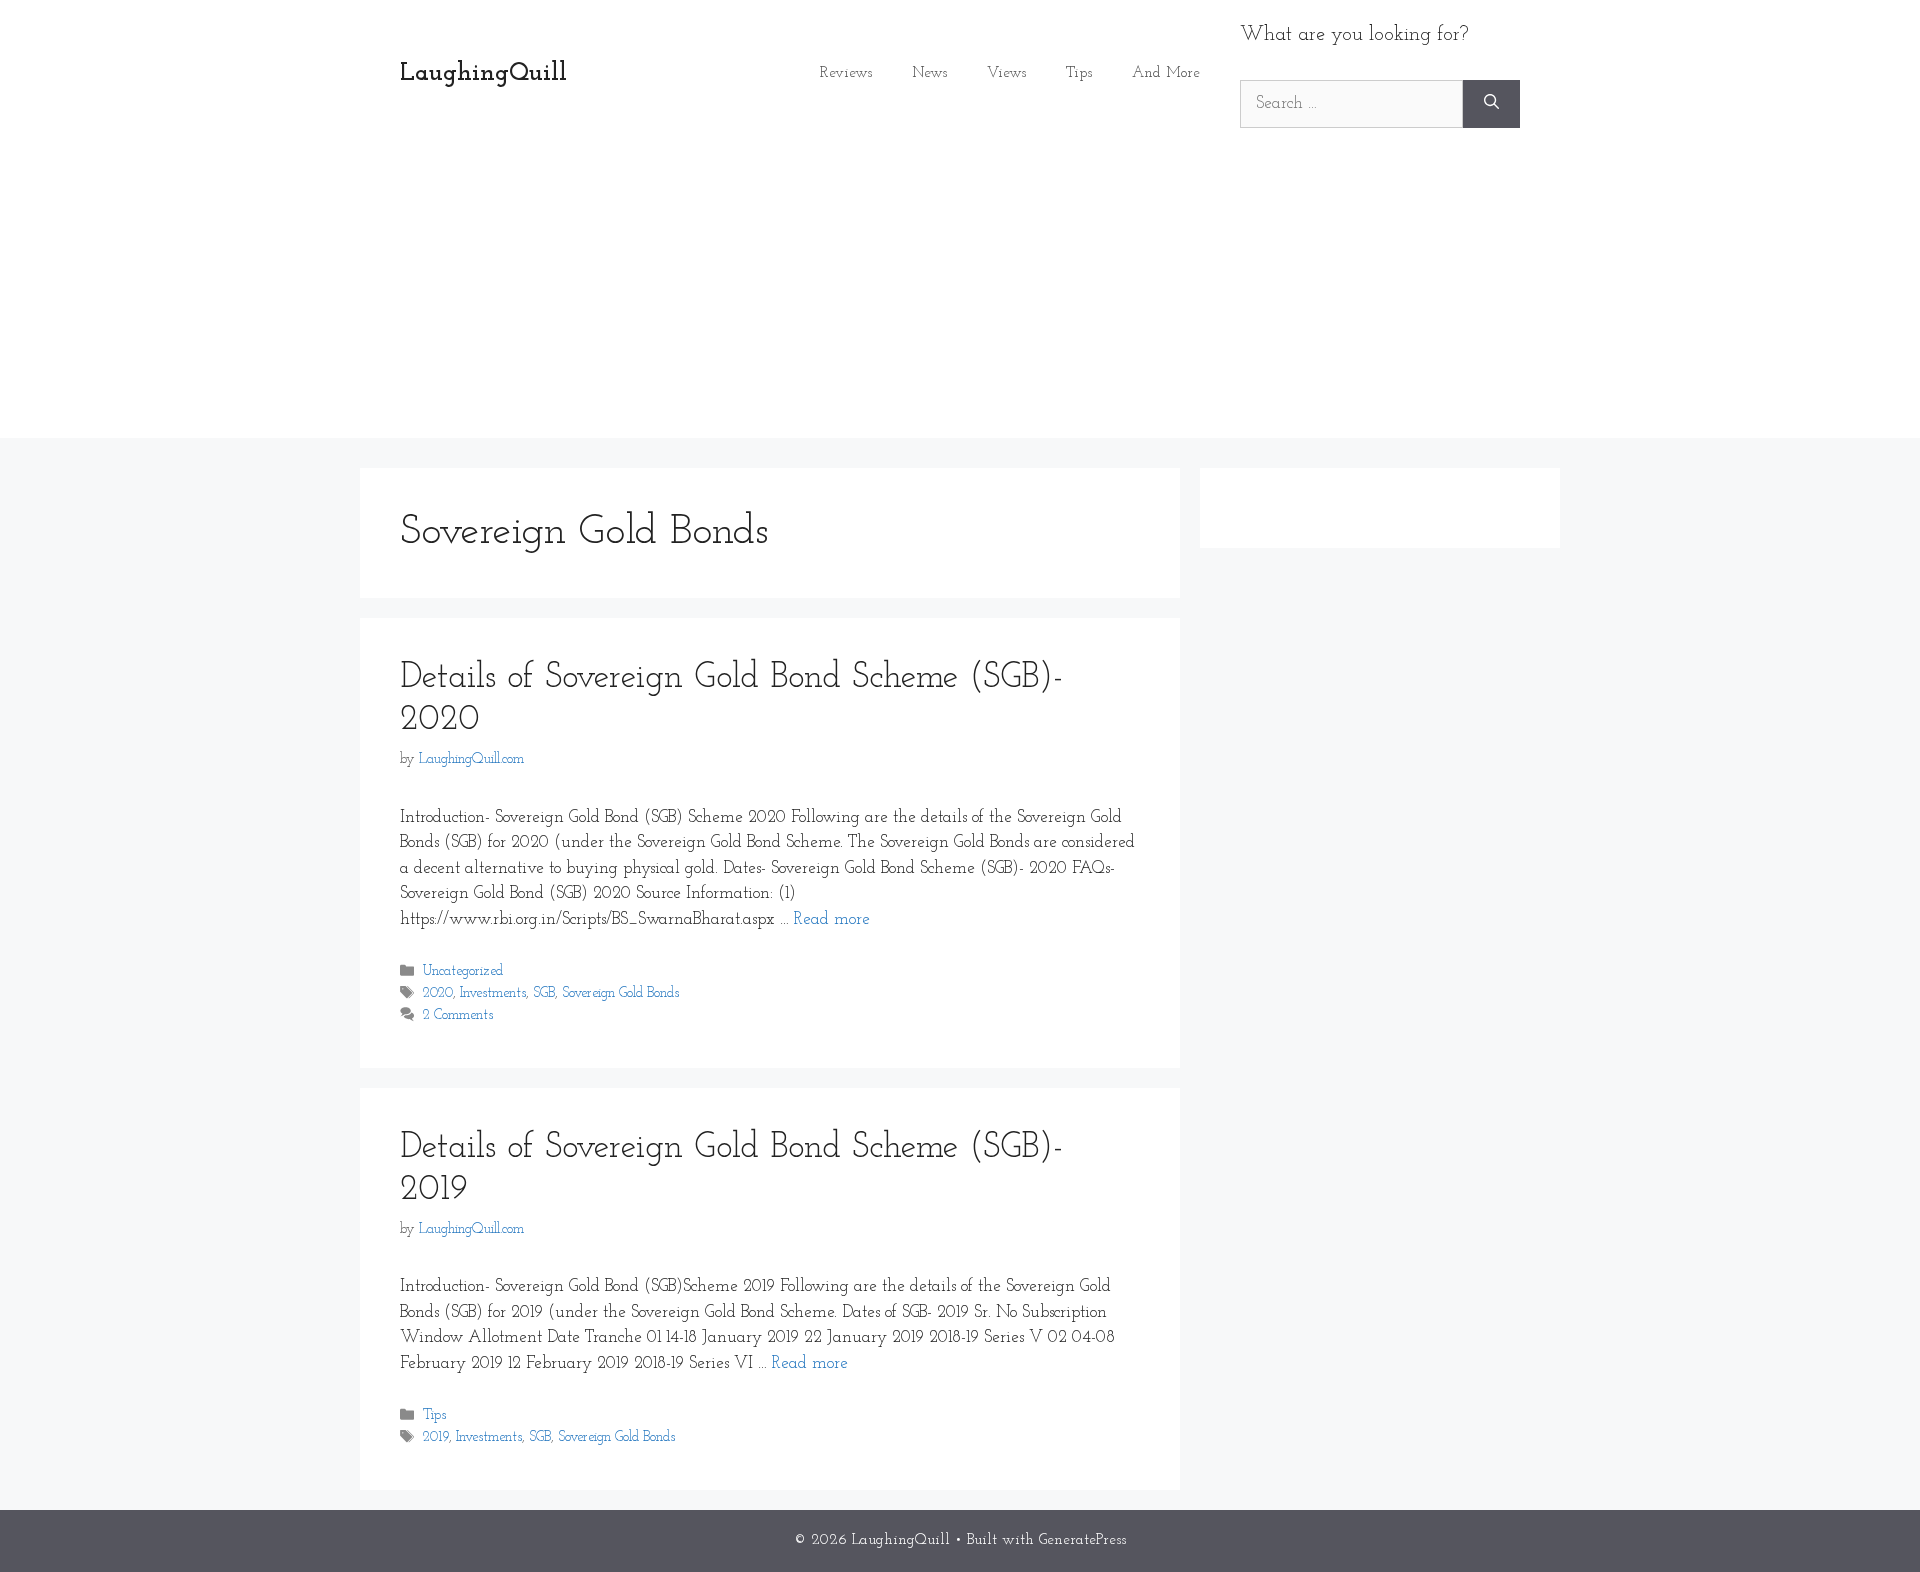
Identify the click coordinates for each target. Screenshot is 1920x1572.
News (929, 73)
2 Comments (458, 1016)
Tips (1079, 73)
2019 (436, 1438)
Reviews (846, 73)
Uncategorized (463, 972)
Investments (493, 994)
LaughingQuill (483, 73)
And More (1166, 73)
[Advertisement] (960, 298)
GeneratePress (1082, 1540)
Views (1006, 73)
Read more (832, 919)
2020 (438, 994)
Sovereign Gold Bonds (620, 994)
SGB (544, 994)
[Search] (1491, 104)
